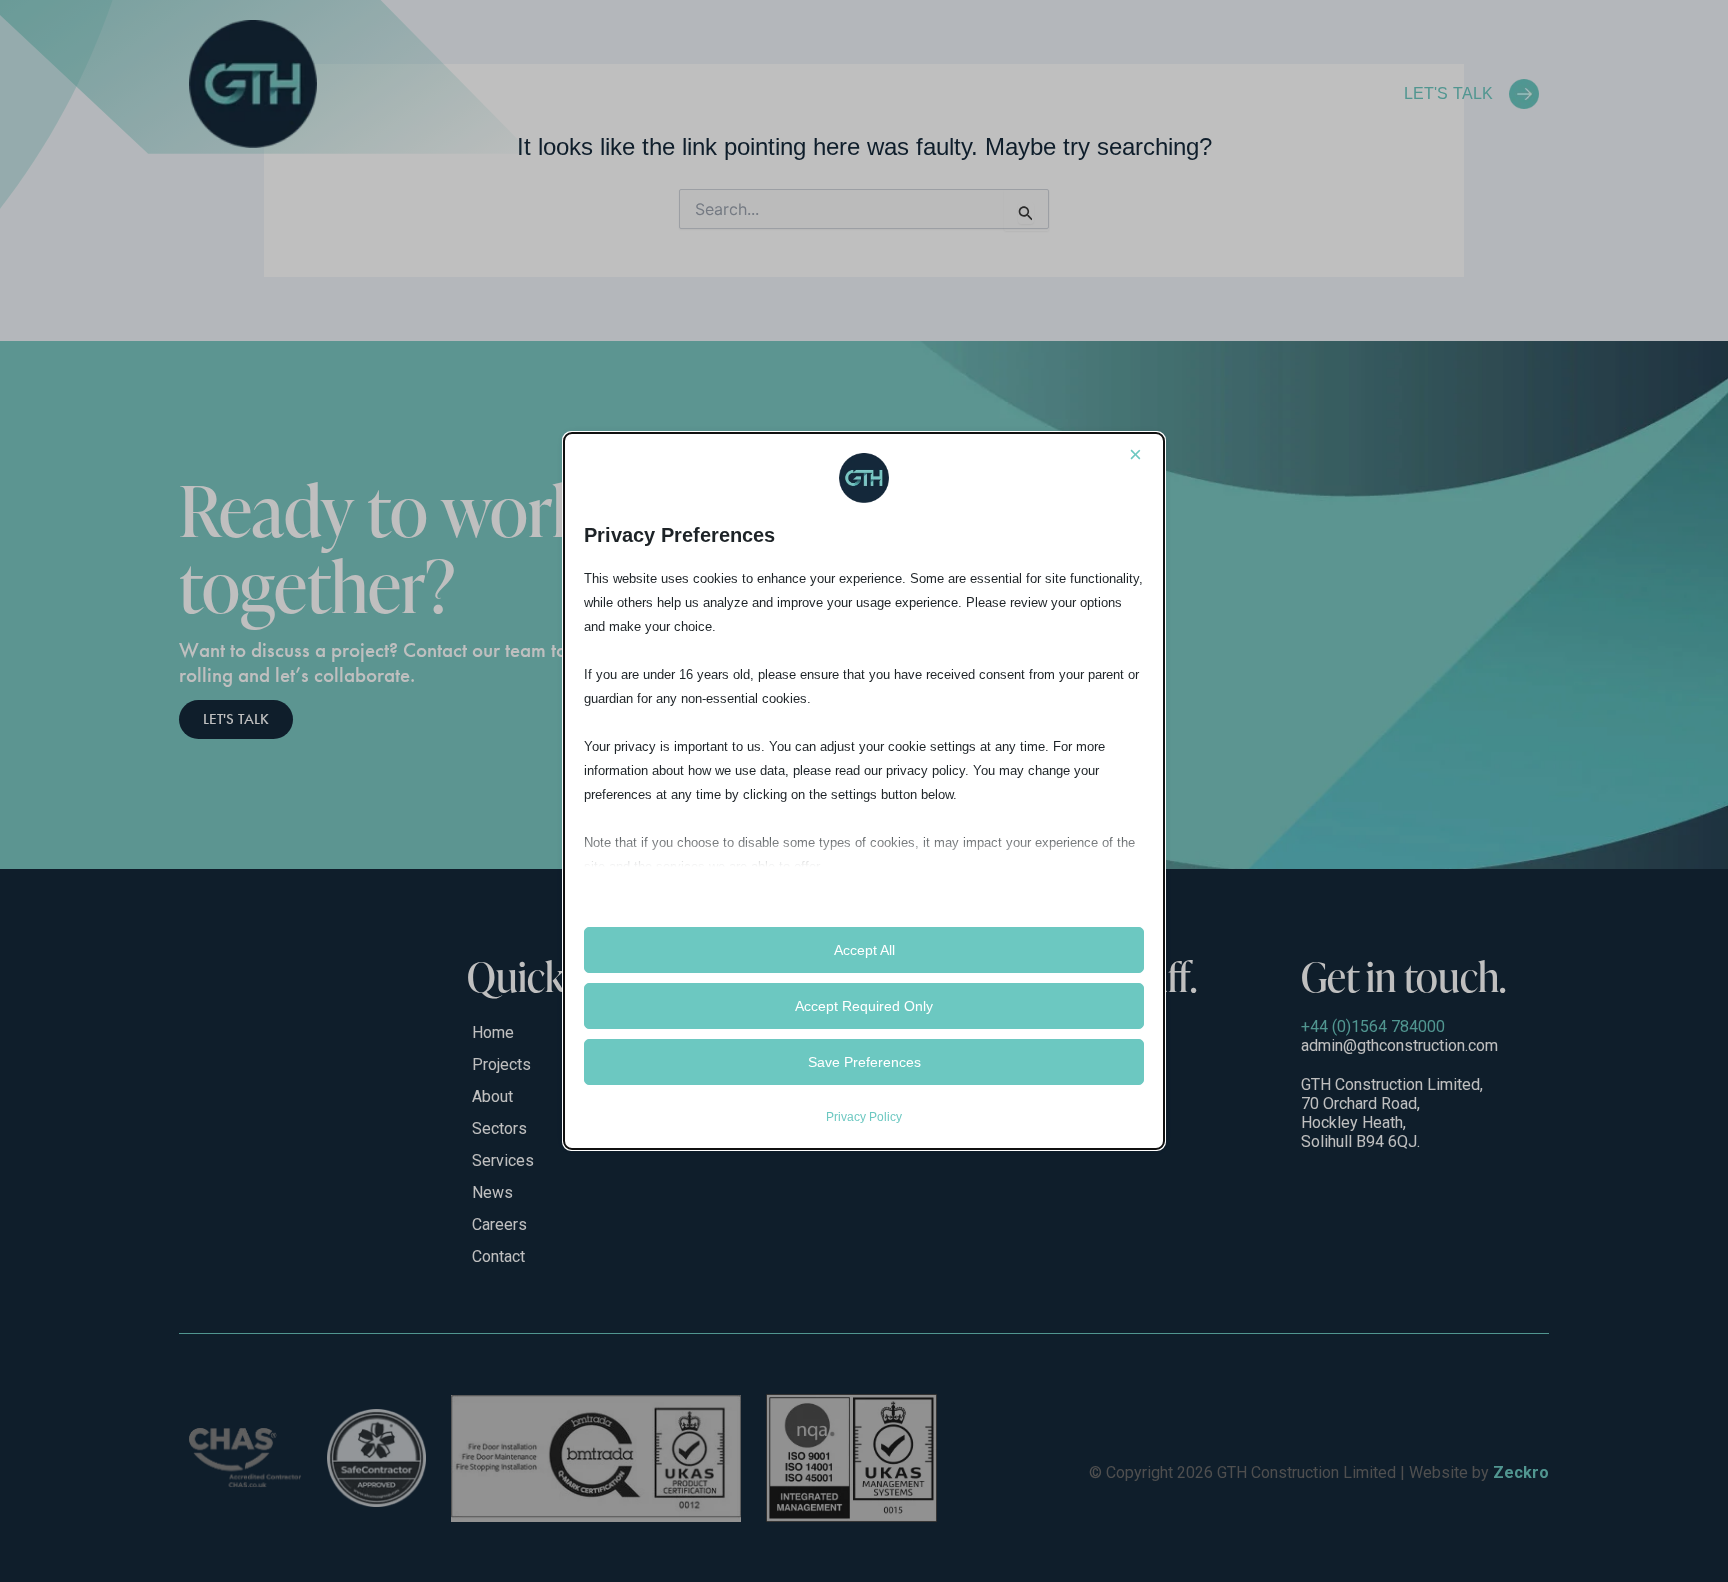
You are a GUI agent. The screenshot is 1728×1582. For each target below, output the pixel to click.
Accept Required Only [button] (864, 1006)
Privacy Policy (864, 1117)
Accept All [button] (864, 950)
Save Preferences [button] (864, 1062)
